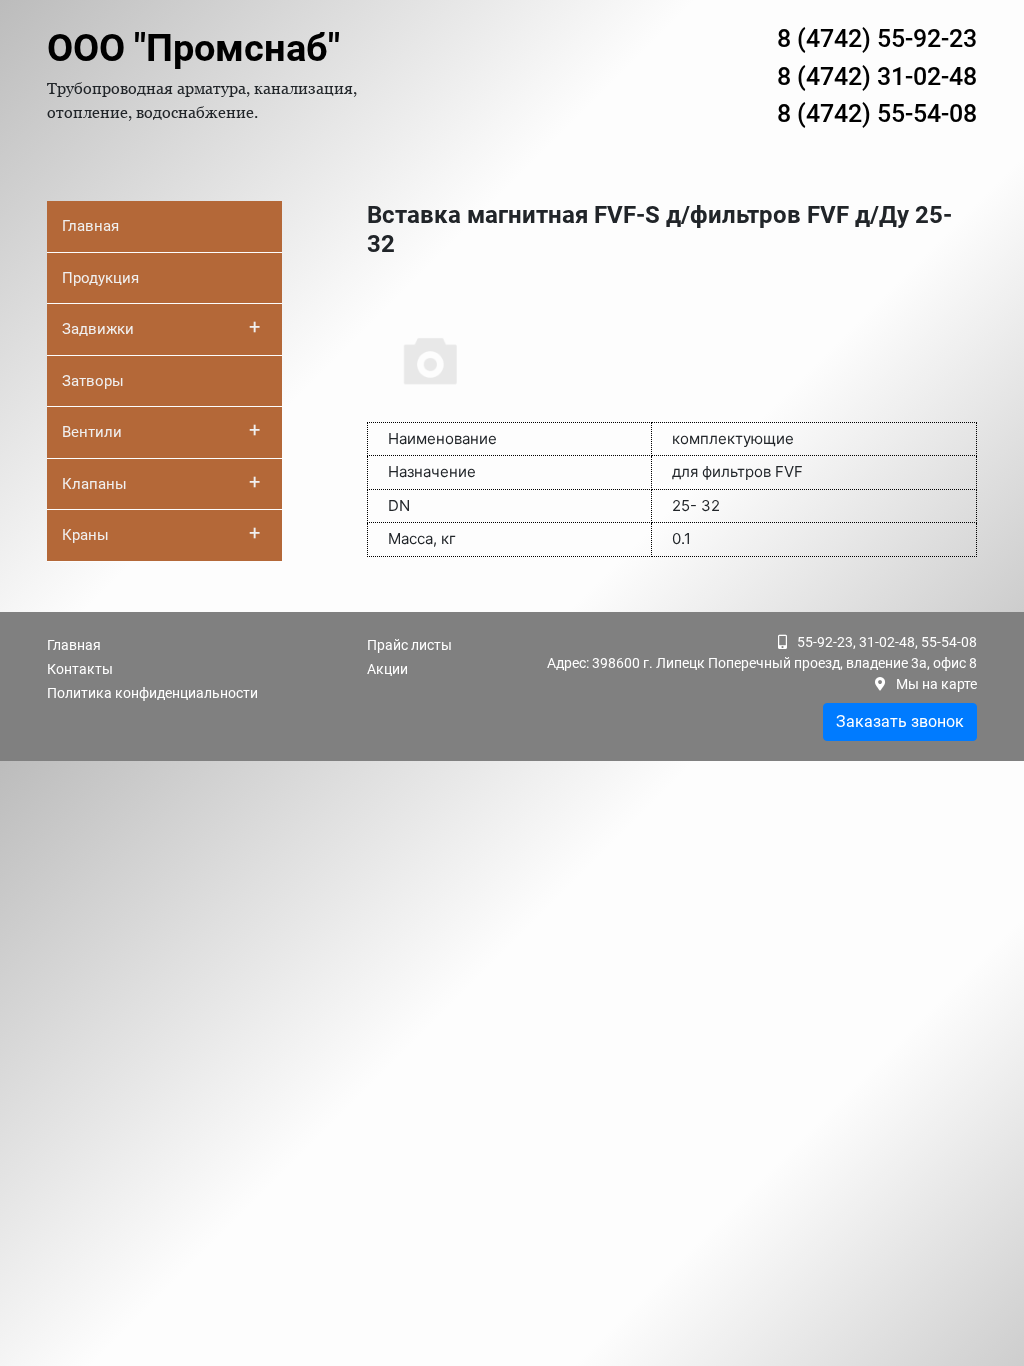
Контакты (80, 669)
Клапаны (161, 482)
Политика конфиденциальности (152, 693)
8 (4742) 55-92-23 (877, 38)
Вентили (161, 430)
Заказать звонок (900, 721)
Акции (387, 669)
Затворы (93, 381)
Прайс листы (409, 645)
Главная (90, 226)
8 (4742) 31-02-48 (877, 76)
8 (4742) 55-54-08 (877, 113)
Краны (161, 533)
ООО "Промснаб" (193, 48)
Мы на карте (936, 684)
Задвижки (161, 327)
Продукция (100, 278)
